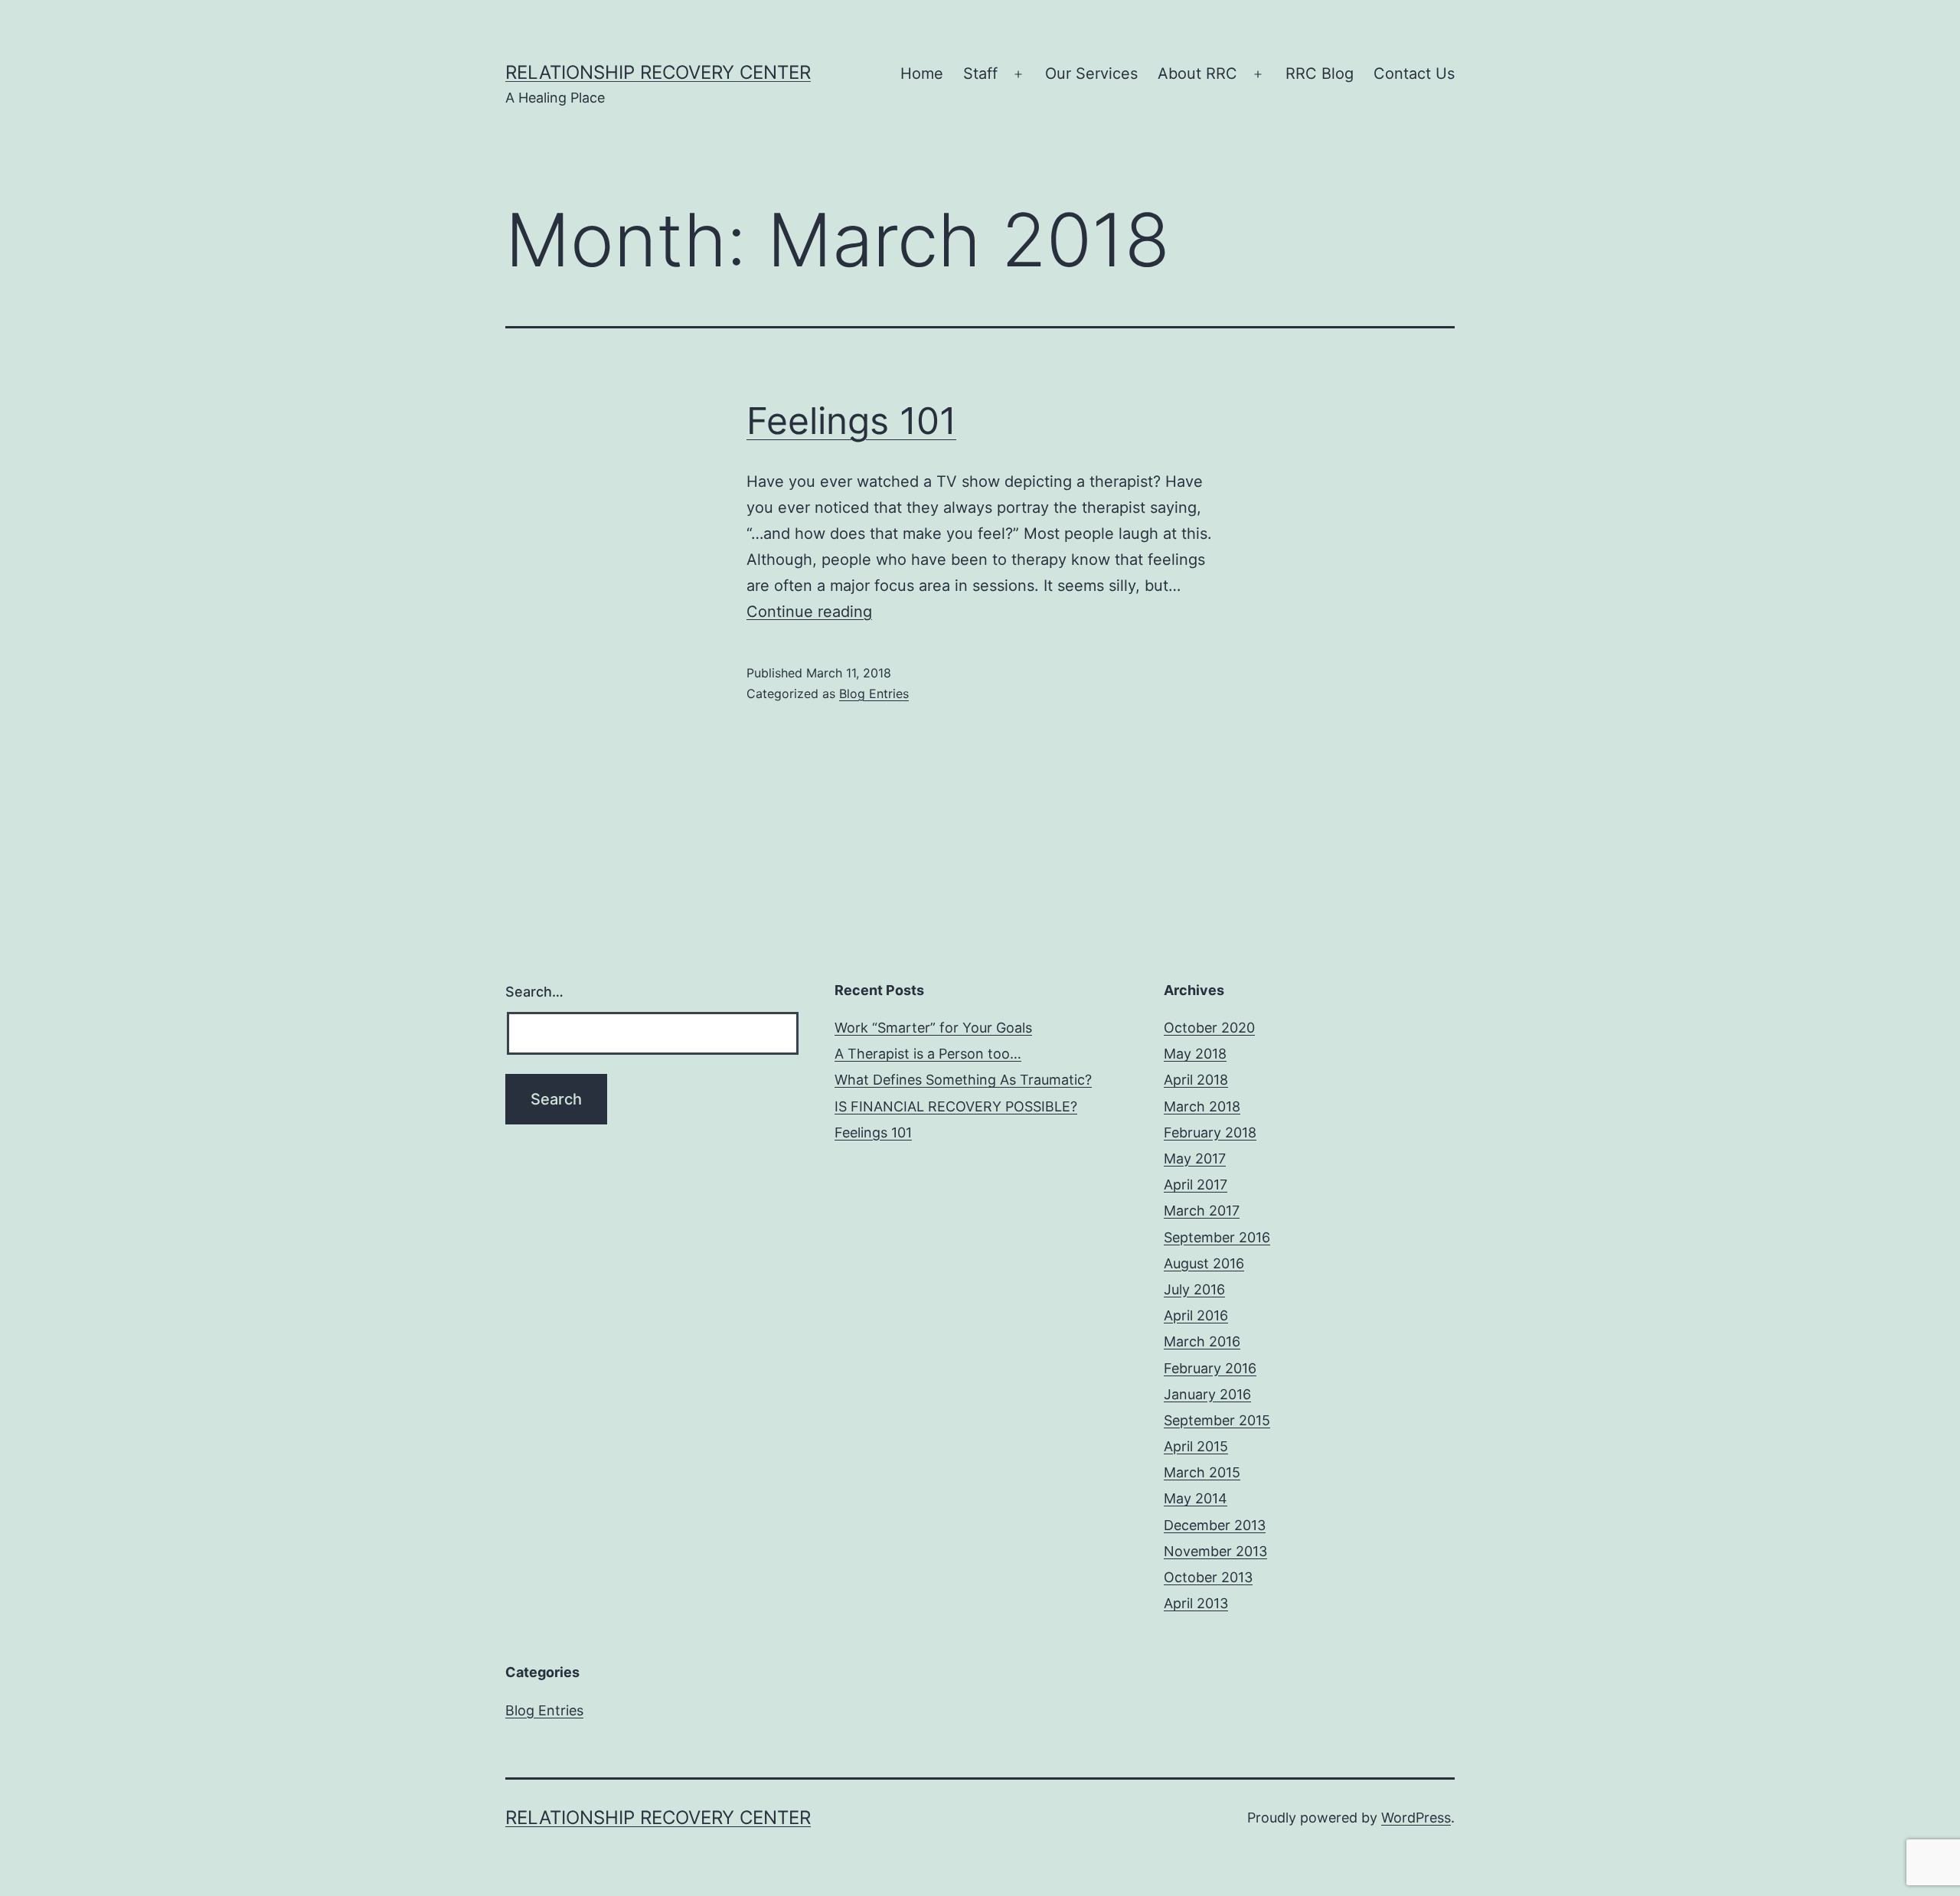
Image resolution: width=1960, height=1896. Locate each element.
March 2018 (1202, 1106)
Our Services (1091, 73)
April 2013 (1196, 1603)
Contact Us (1414, 73)
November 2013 (1215, 1551)
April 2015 (1196, 1446)
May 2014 (1196, 1498)
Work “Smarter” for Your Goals (933, 1028)
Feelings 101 (851, 421)
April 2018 (1196, 1080)
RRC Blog (1320, 73)
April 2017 (1196, 1185)
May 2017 (1195, 1158)
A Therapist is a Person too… (928, 1054)
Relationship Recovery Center (658, 72)
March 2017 (1202, 1211)
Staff (980, 73)
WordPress (1416, 1818)
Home (922, 73)
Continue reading (809, 612)
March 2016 (1202, 1341)
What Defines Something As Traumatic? (963, 1080)
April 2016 (1196, 1315)
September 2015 (1217, 1420)
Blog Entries (874, 693)
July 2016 (1194, 1289)
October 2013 (1208, 1577)
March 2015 (1202, 1472)
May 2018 (1195, 1054)
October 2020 (1209, 1028)
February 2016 (1210, 1368)
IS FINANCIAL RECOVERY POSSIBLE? (956, 1106)
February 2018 (1210, 1132)
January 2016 (1207, 1394)
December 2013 (1215, 1525)
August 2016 (1204, 1263)
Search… (534, 992)
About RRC (1197, 73)
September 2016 (1217, 1237)
